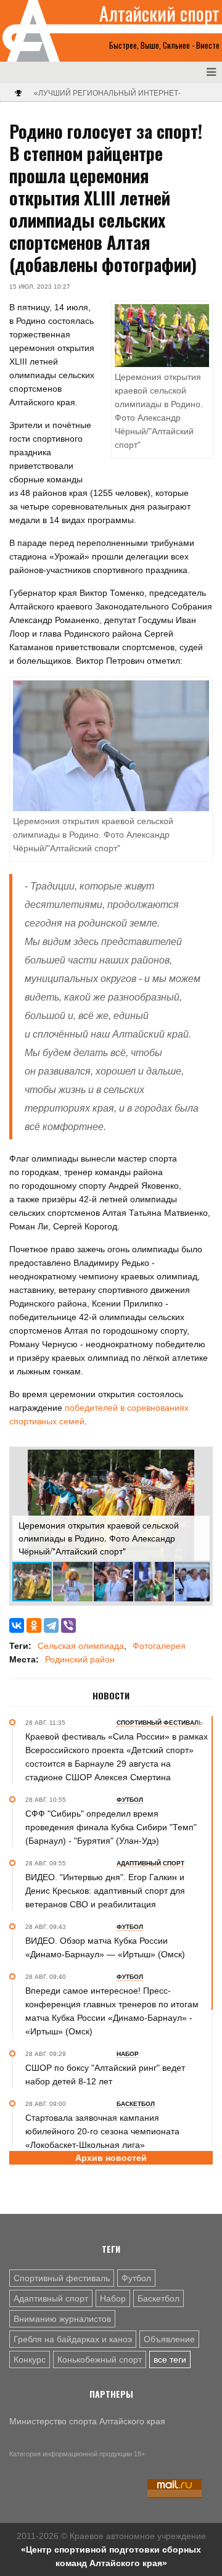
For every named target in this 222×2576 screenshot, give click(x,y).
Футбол (136, 2278)
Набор (113, 2298)
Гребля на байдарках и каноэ (73, 2339)
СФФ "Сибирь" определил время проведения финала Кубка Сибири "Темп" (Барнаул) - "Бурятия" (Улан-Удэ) (111, 1827)
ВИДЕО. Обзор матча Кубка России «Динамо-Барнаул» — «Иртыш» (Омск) (105, 1947)
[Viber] (68, 1625)
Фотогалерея (159, 1646)
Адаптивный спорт (51, 2298)
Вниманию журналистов (62, 2319)
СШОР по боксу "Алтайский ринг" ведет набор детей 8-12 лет (105, 2074)
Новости (111, 1696)
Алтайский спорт (159, 14)
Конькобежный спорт (100, 2359)
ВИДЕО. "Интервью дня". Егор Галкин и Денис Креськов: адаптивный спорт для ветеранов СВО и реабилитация (105, 1891)
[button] (199, 1461)
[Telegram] (51, 1625)
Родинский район (80, 1659)
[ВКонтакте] (17, 1625)
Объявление (169, 2339)
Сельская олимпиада (81, 1646)
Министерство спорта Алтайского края (87, 2421)
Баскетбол (158, 2298)
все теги (170, 2359)
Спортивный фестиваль (62, 2278)
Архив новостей (111, 2158)
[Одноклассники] (34, 1625)
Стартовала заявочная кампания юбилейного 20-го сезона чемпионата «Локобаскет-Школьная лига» (102, 2131)
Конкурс (30, 2359)
